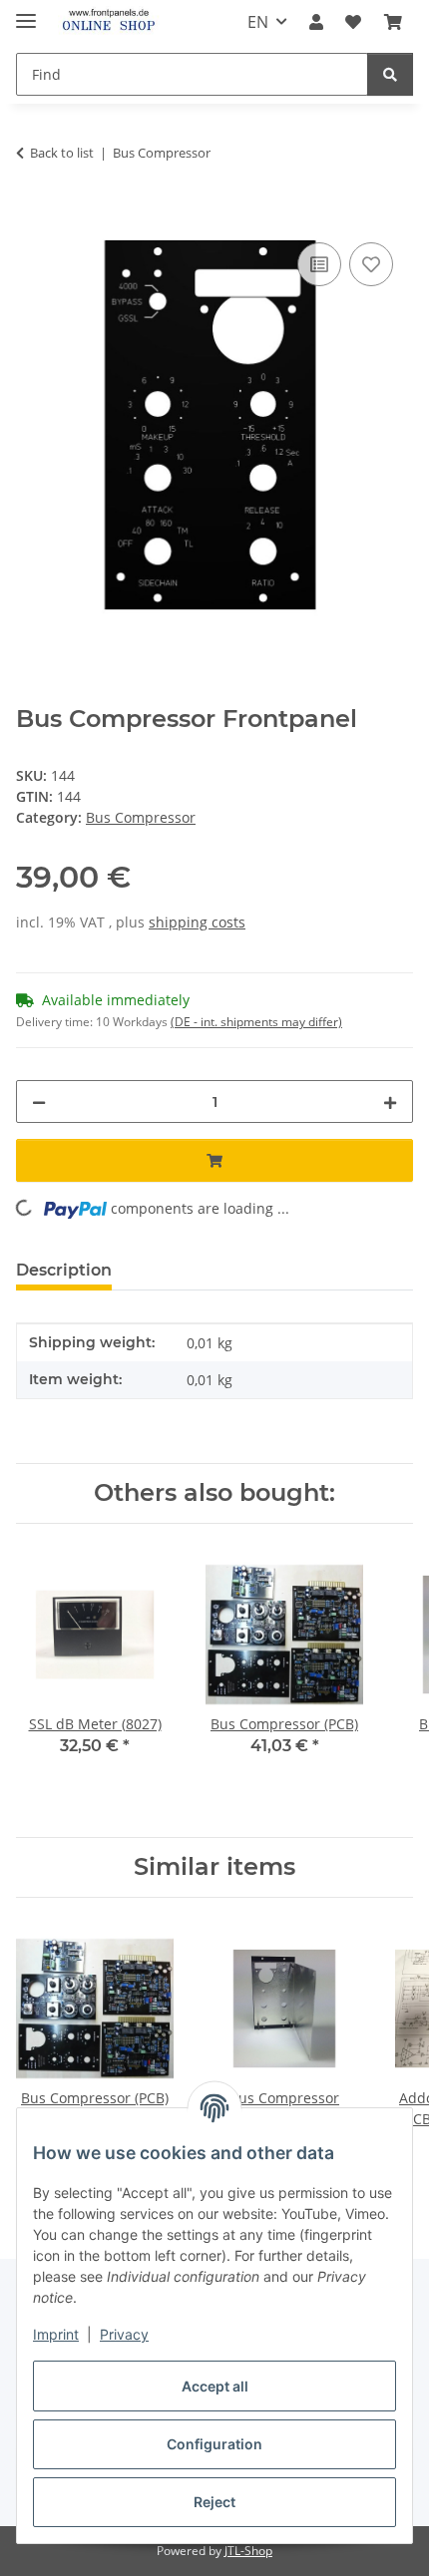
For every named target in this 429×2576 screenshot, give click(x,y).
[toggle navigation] (26, 12)
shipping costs (197, 922)
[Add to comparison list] (319, 264)
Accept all (215, 2386)
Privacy (124, 2334)
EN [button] (258, 22)
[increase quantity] (390, 1102)
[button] (316, 22)
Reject (214, 2502)
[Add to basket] (32, 215)
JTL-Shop (248, 2551)
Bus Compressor (141, 817)
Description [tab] (64, 1270)
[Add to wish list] (371, 264)
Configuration (214, 2444)
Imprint (56, 2334)
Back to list (62, 153)
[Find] (390, 74)
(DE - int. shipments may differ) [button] (256, 1022)
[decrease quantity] (39, 1102)
